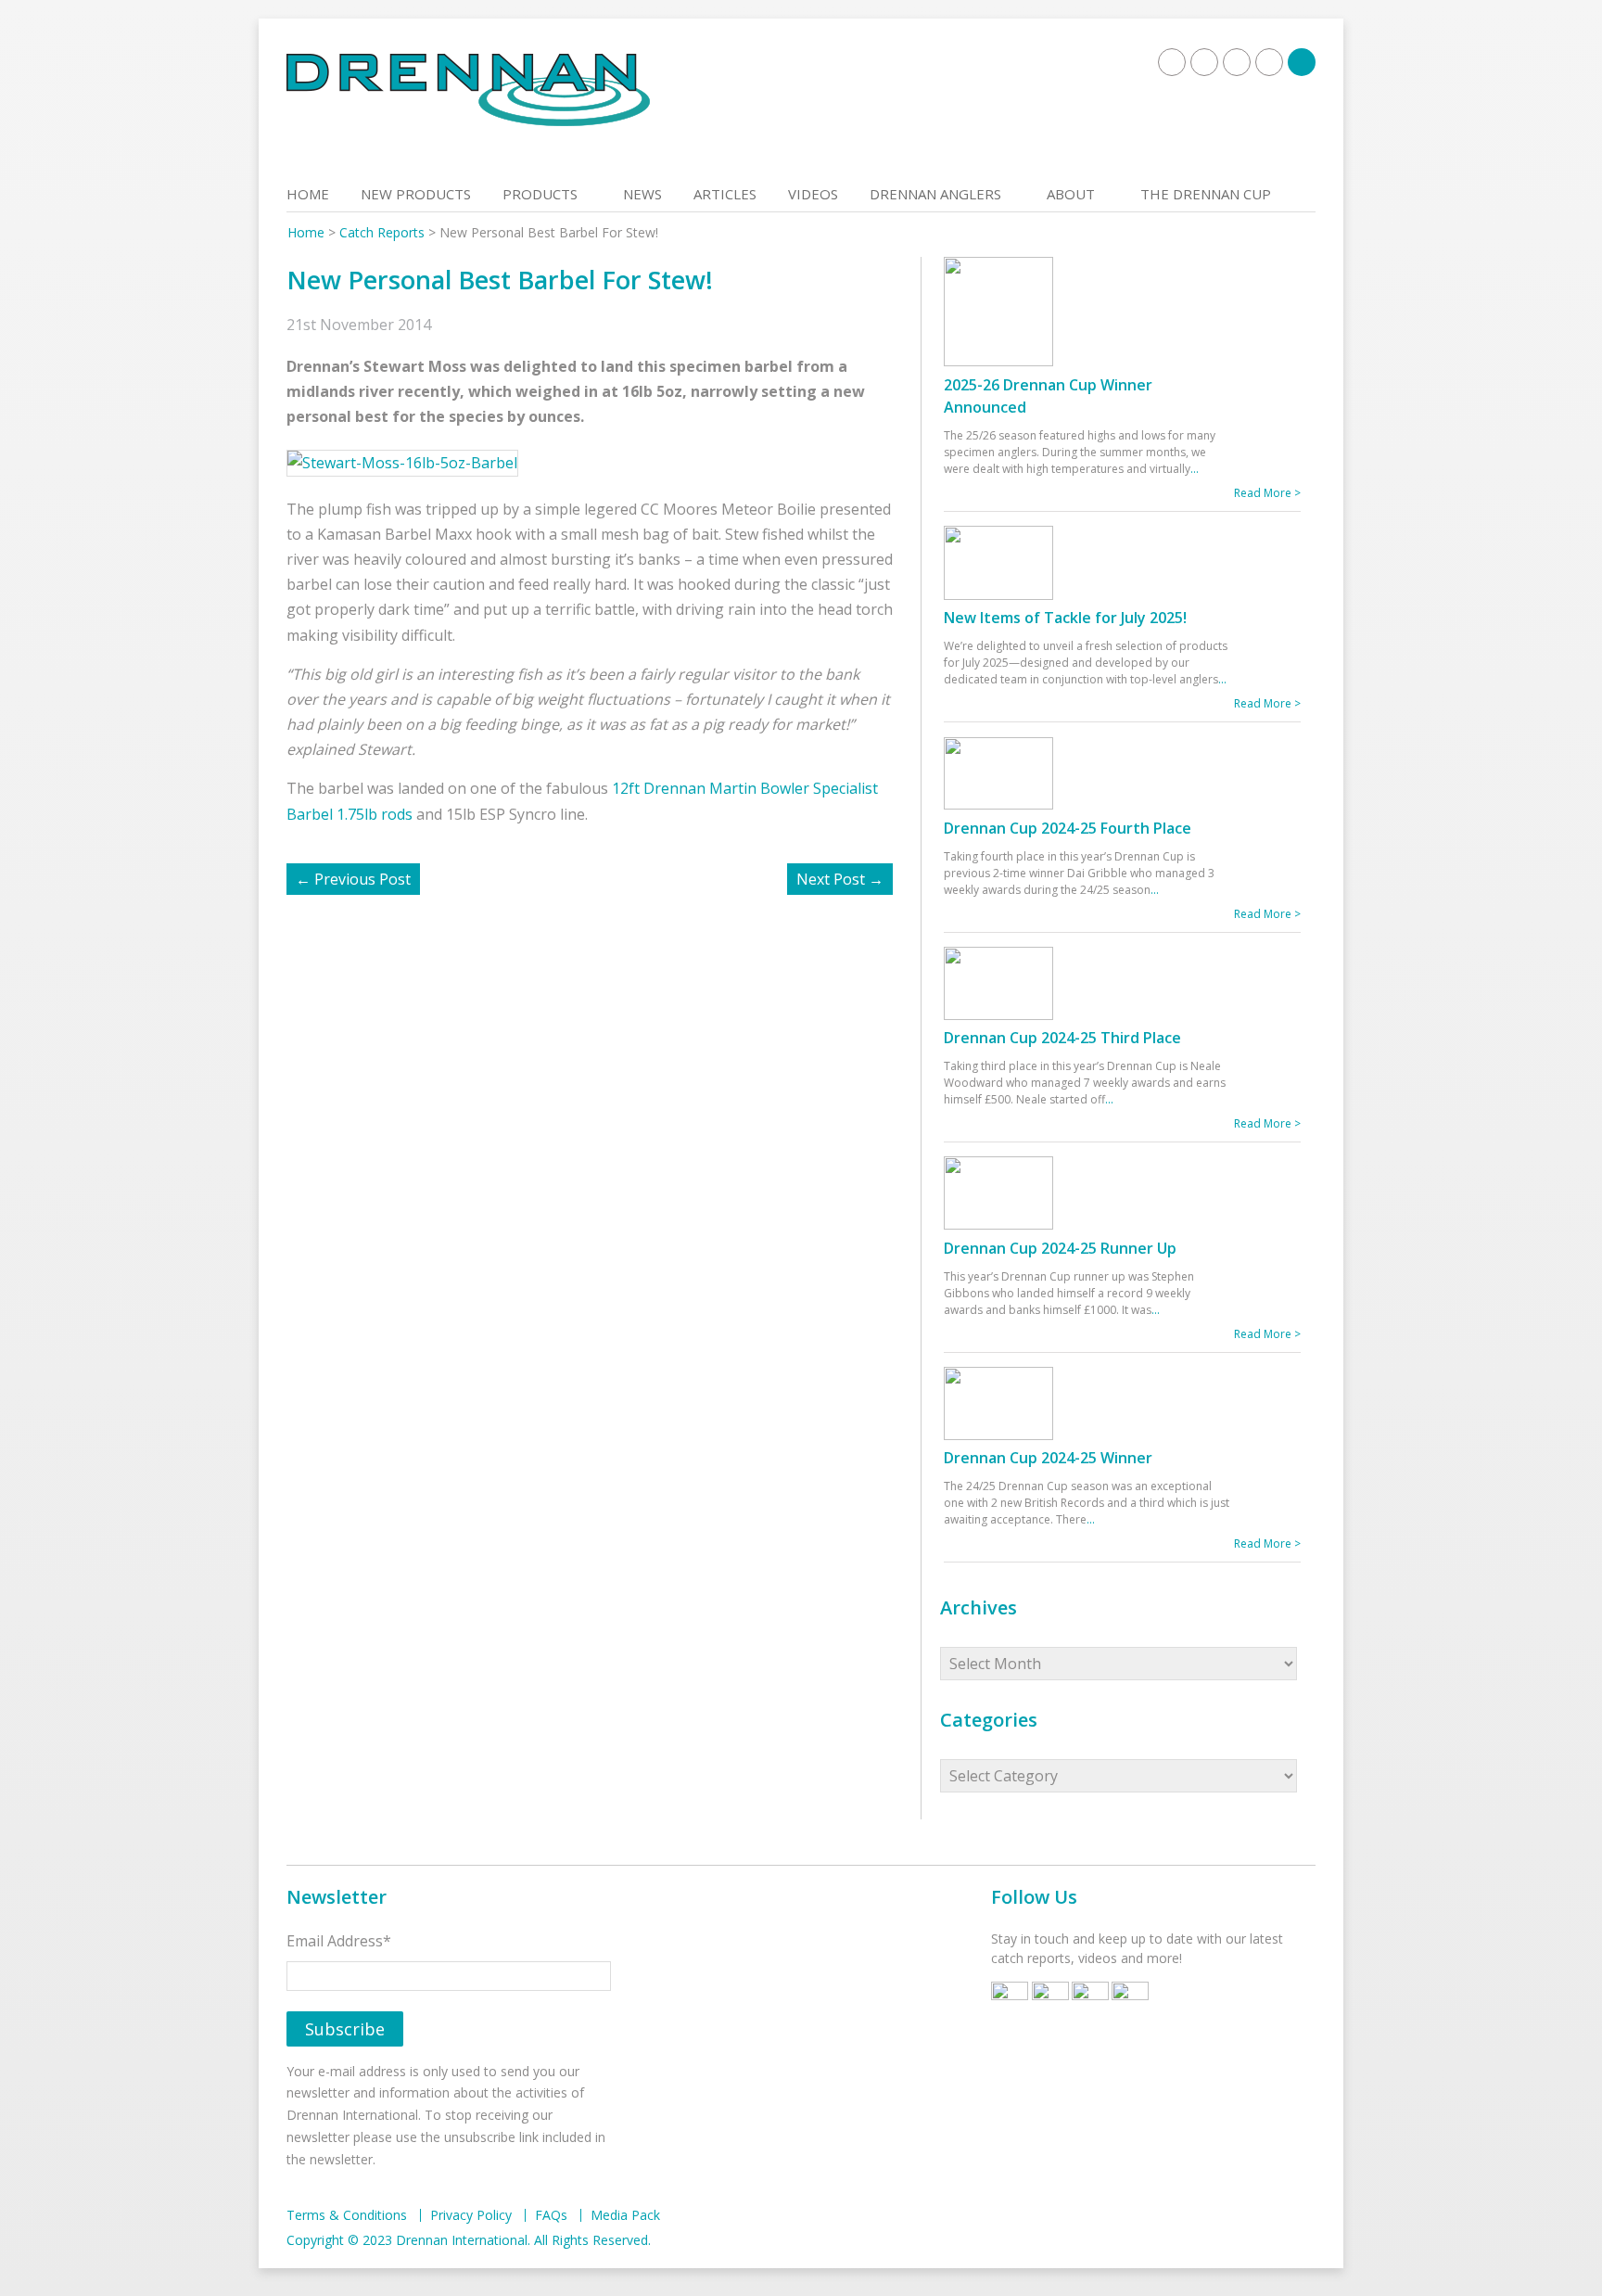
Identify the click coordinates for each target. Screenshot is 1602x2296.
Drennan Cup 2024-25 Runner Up (1060, 1248)
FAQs (551, 2215)
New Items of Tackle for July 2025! (1065, 618)
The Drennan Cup (1206, 194)
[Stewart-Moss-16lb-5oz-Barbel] (412, 462)
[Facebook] (1172, 62)
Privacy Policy (471, 2215)
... (1195, 469)
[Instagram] (1269, 62)
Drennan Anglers (935, 194)
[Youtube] (1237, 62)
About (1071, 194)
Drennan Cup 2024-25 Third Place (1062, 1038)
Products (540, 194)
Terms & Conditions (347, 2215)
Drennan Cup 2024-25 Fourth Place (1068, 828)
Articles (725, 194)
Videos (813, 194)
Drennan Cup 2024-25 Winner (1048, 1458)
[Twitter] (1204, 62)
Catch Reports (382, 232)
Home (308, 194)
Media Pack (625, 2215)
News (642, 194)
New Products (416, 194)
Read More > (1267, 493)
